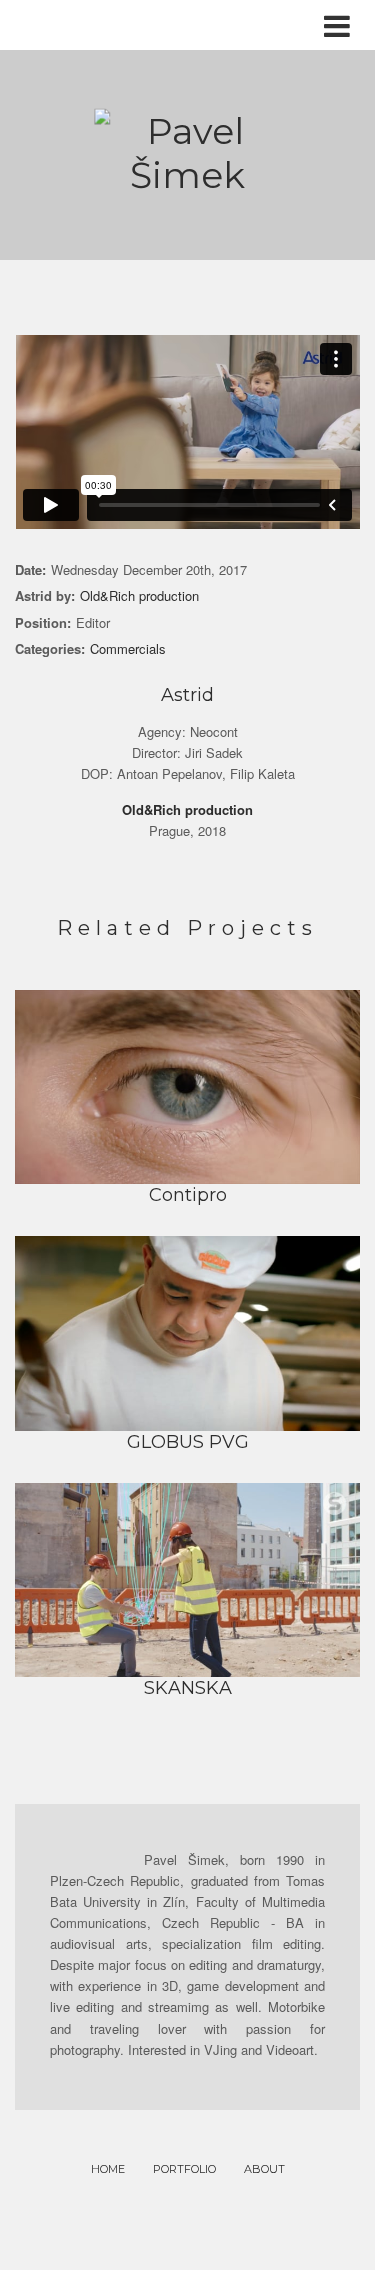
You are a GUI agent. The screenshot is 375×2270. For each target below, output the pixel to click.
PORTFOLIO (184, 2169)
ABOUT (264, 2169)
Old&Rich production (139, 595)
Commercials (128, 648)
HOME (108, 2169)
